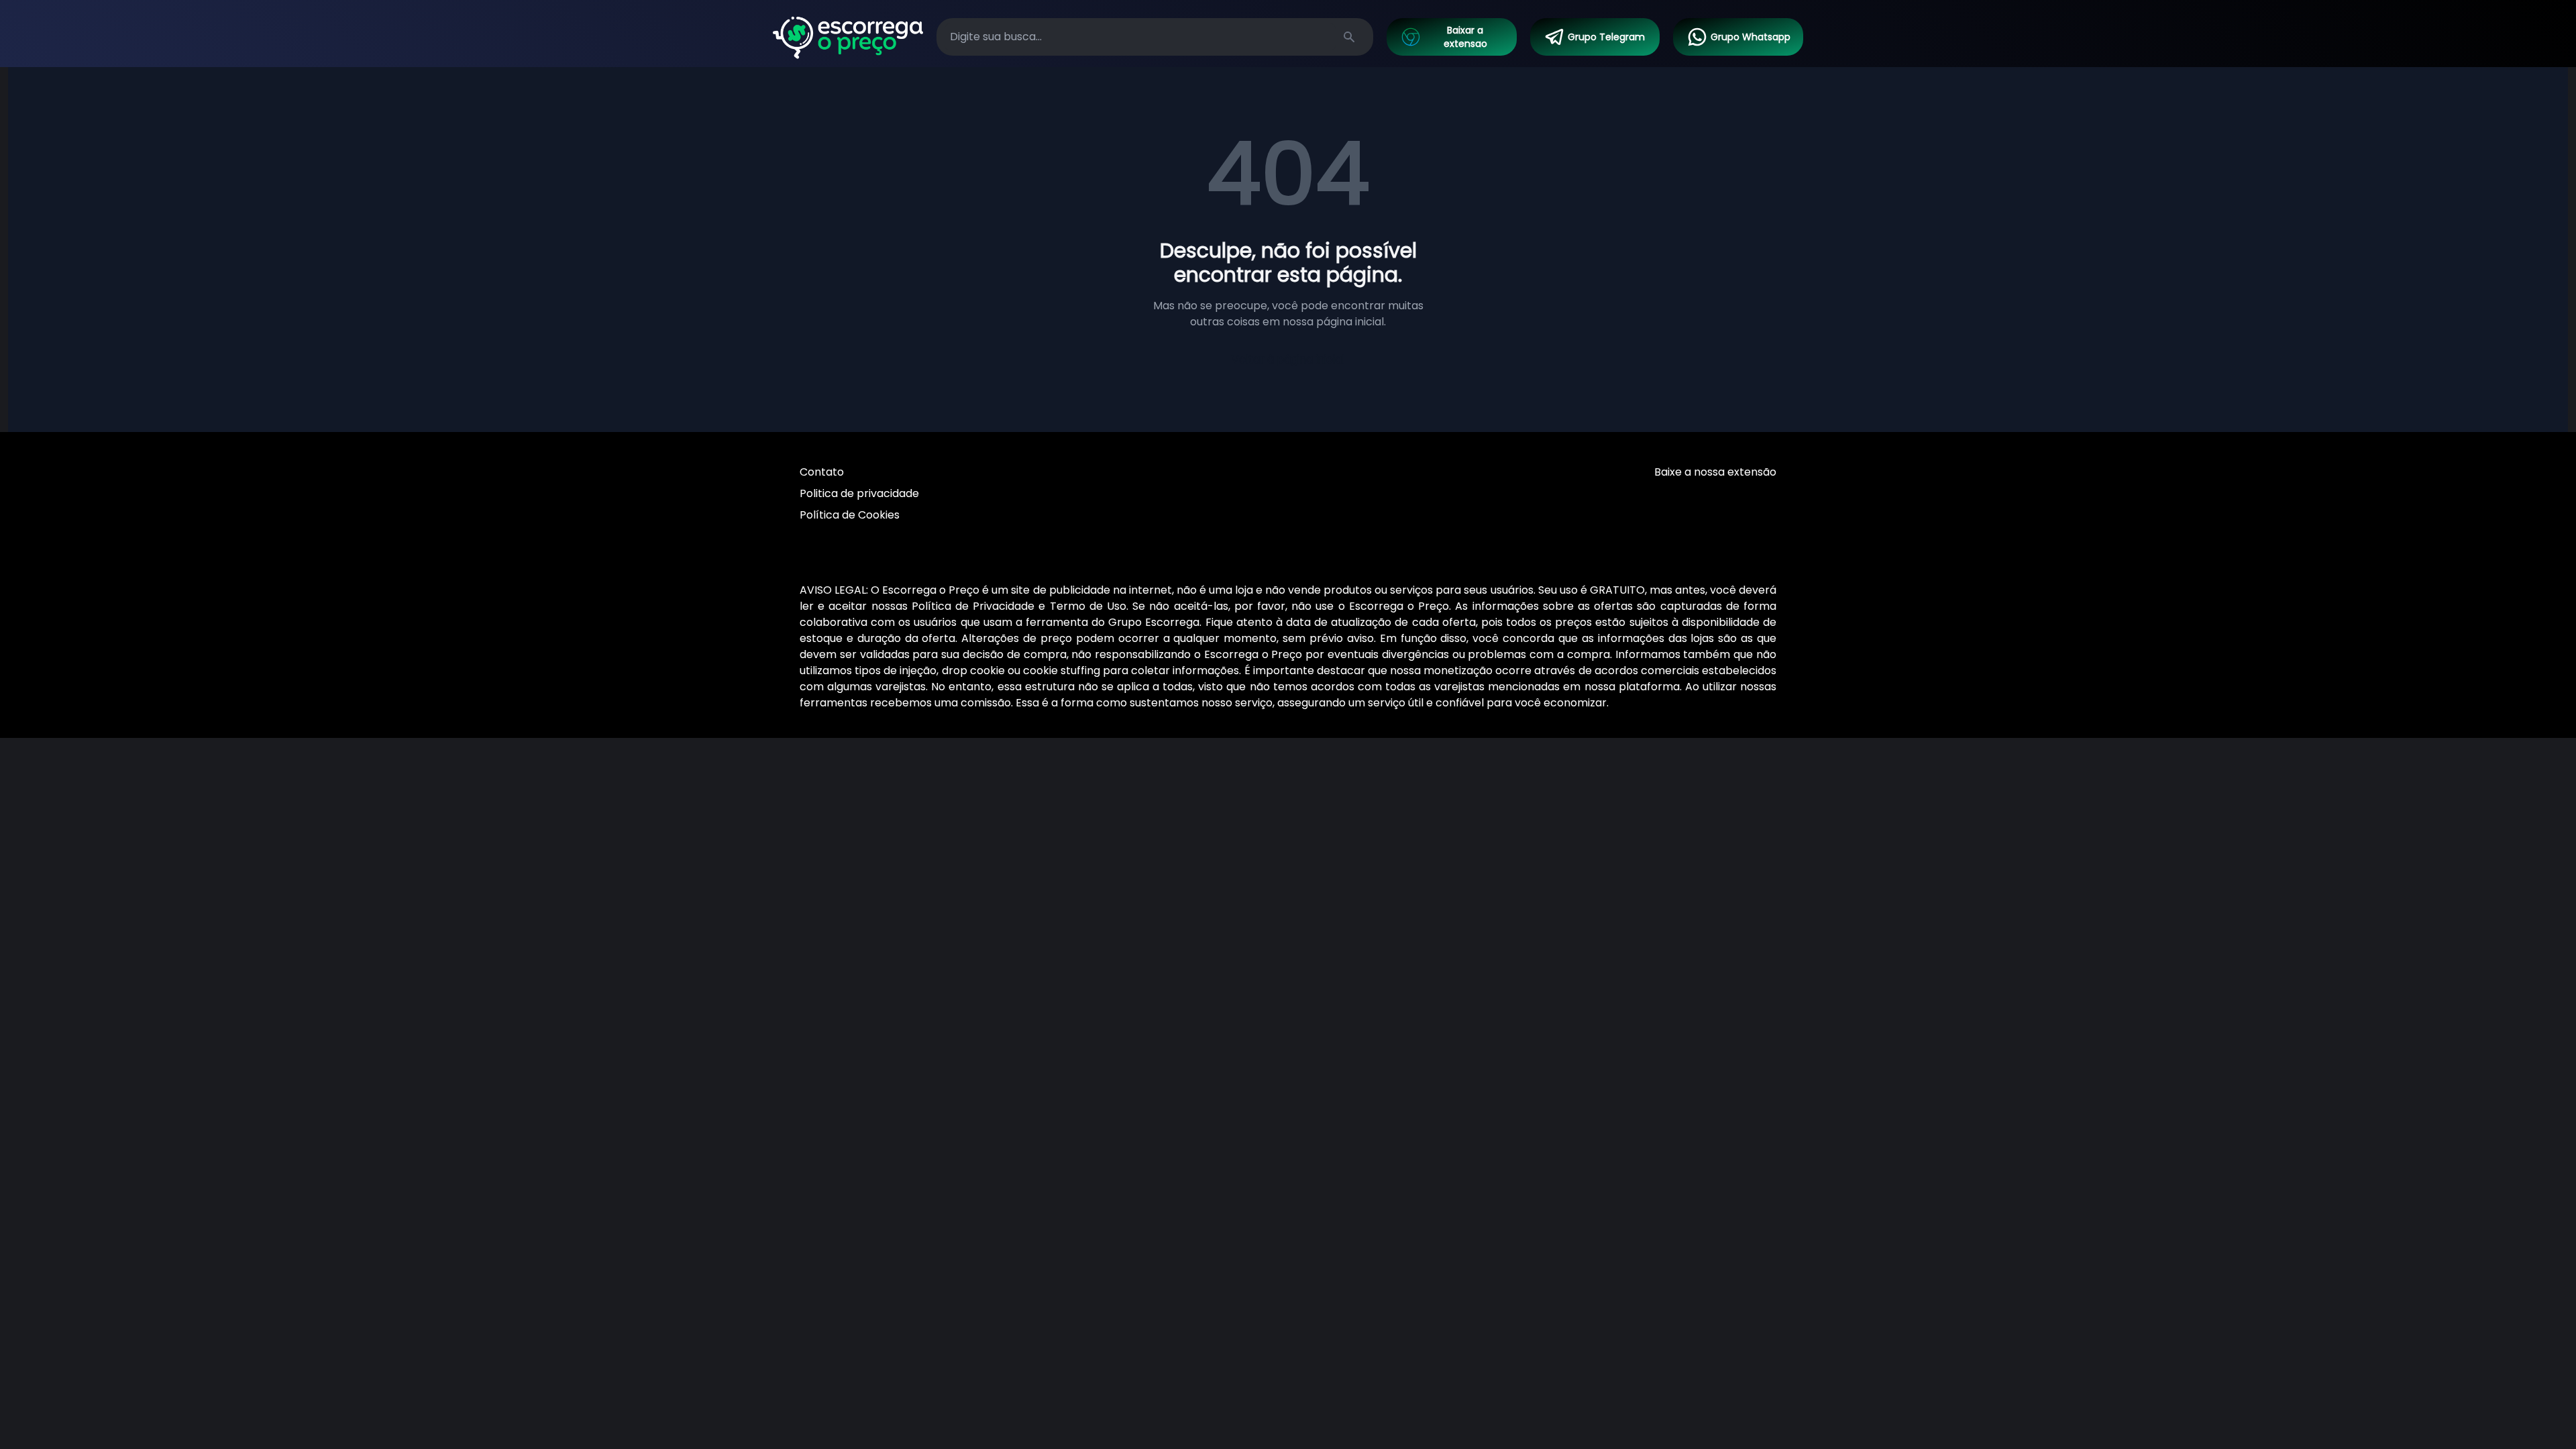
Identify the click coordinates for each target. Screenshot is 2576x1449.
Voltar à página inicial (1288, 359)
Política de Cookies (850, 515)
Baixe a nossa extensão (1715, 472)
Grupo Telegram (1606, 37)
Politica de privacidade (859, 493)
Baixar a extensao (1465, 37)
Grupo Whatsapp (1751, 37)
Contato (822, 472)
